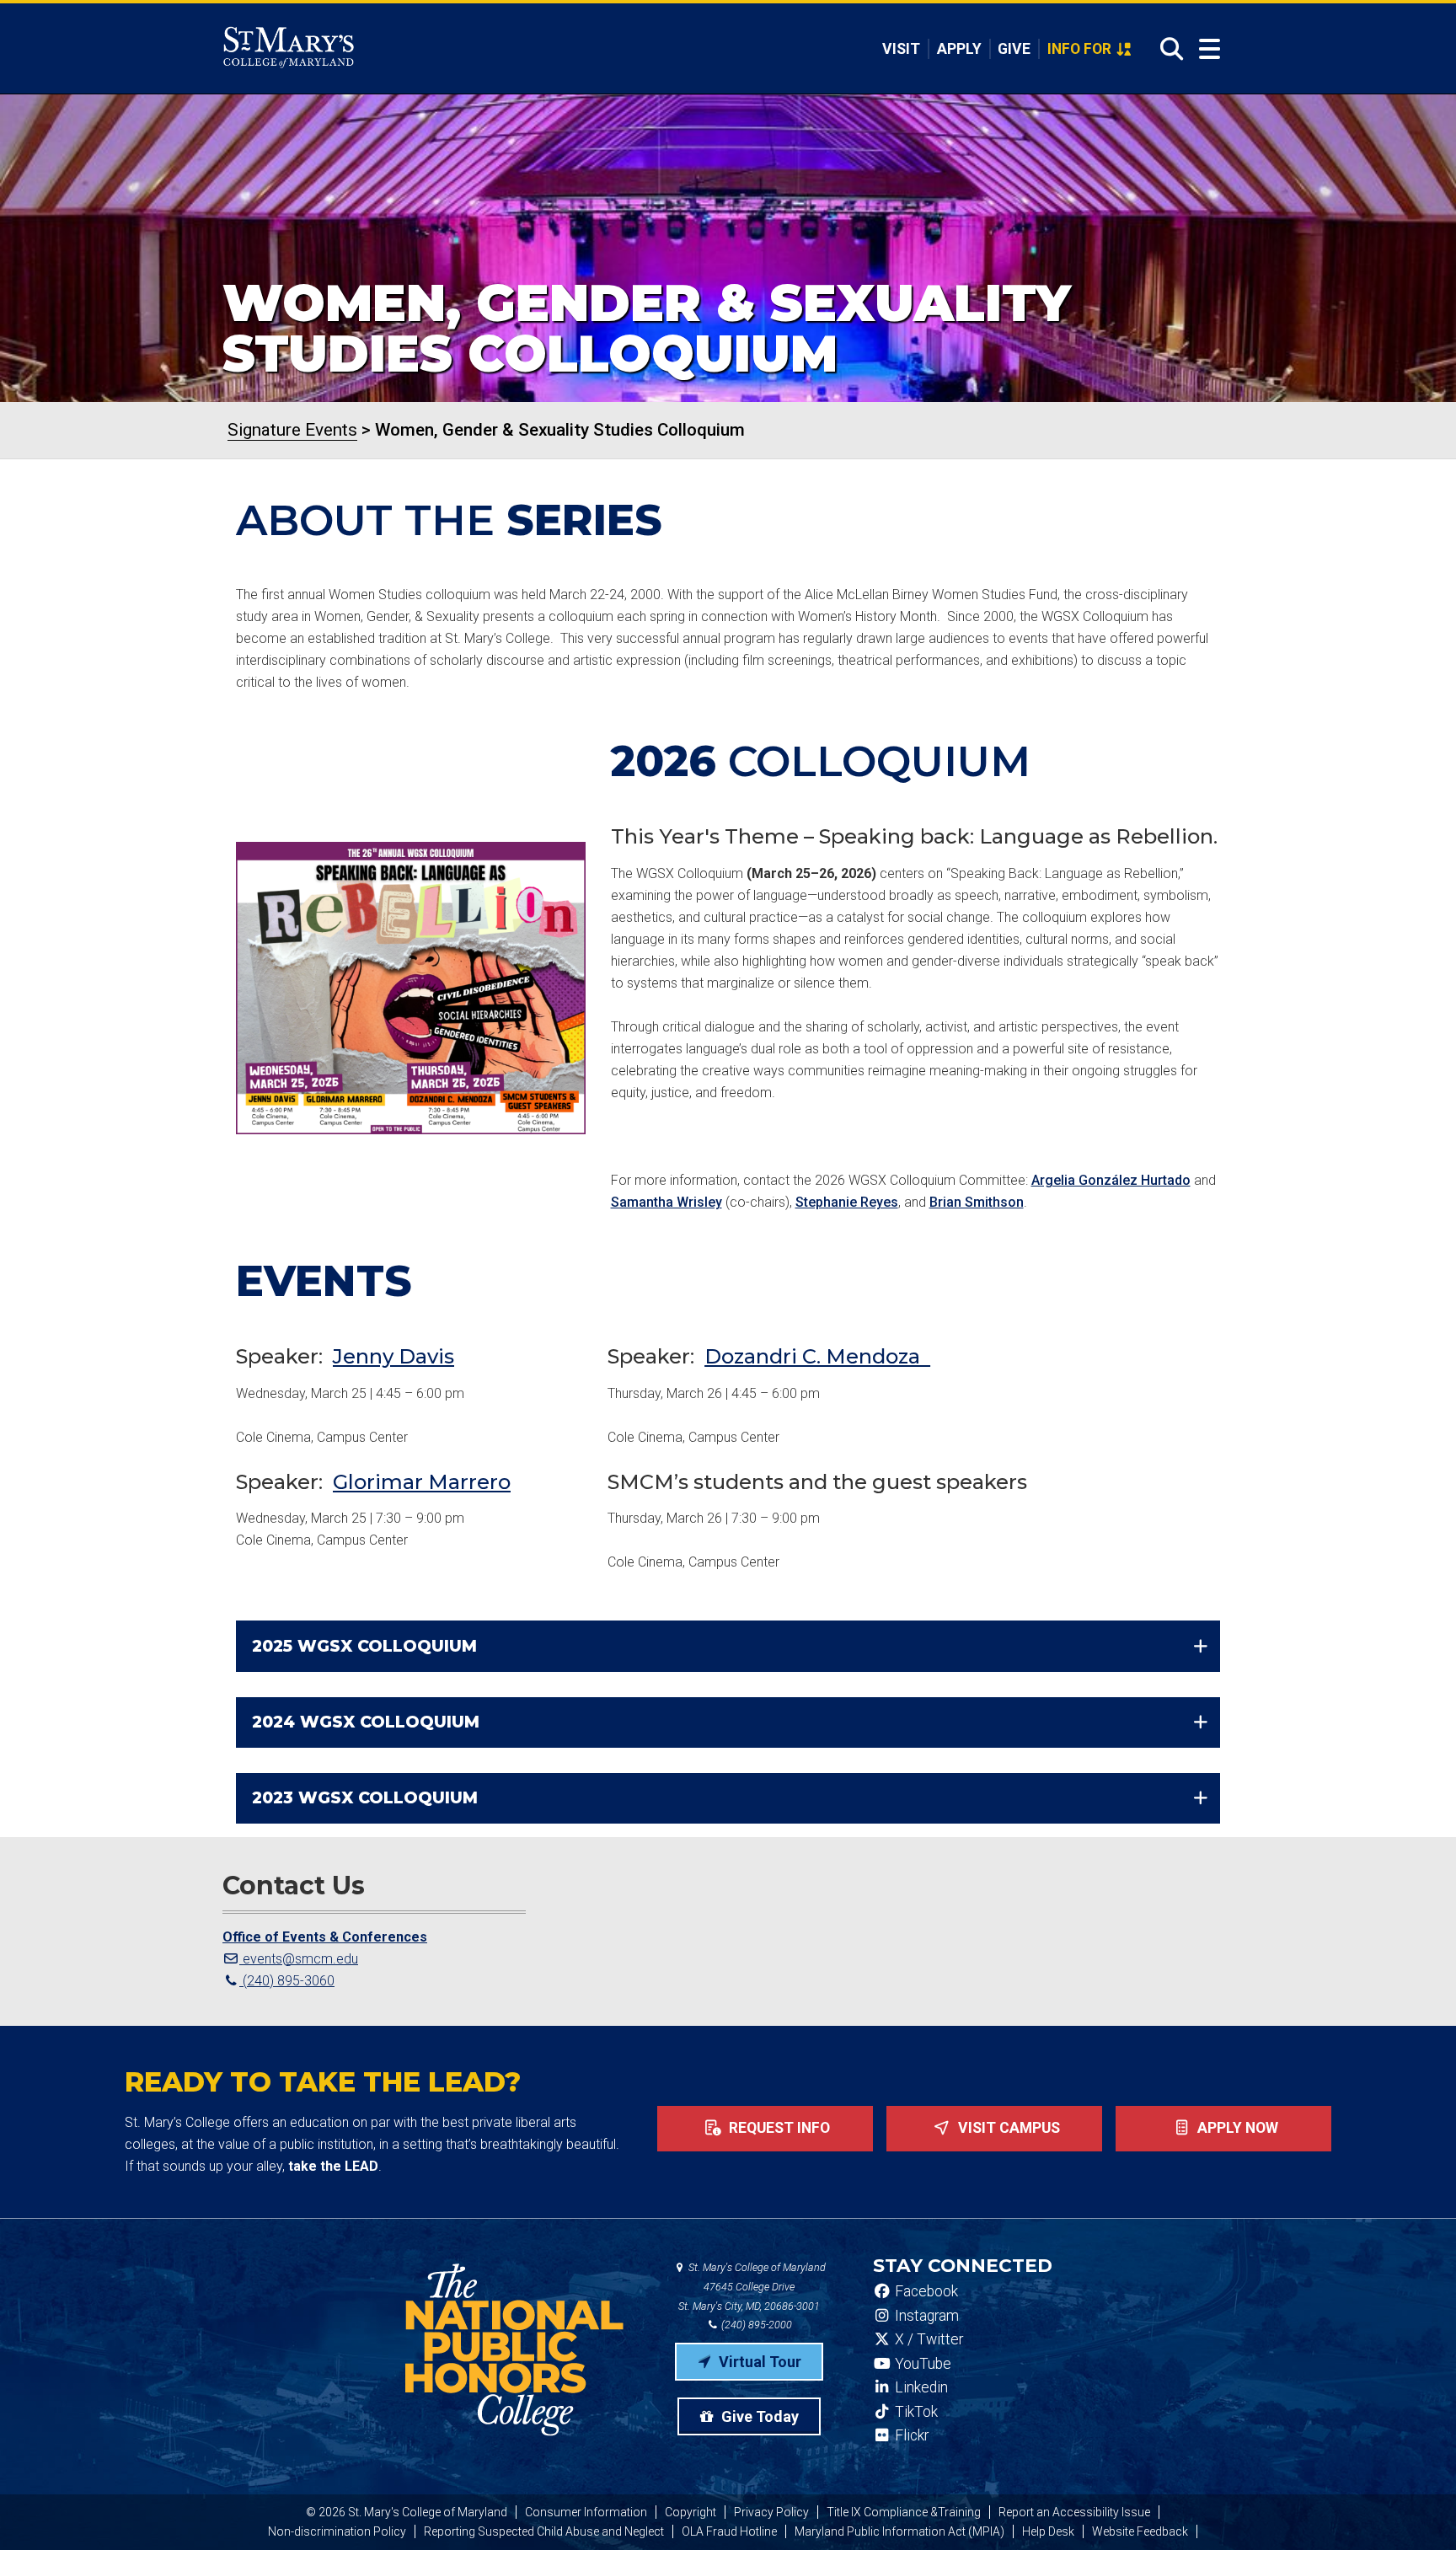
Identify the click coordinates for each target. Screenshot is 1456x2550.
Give (1014, 49)
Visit (901, 49)
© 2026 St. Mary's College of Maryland (407, 2512)
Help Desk (1048, 2531)
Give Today (758, 2416)
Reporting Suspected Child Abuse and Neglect (544, 2531)
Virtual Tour (758, 2362)
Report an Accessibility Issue (1074, 2512)
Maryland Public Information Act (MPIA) (899, 2531)
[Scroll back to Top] (1416, 2510)
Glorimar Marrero (422, 1482)
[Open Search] (1167, 49)
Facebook (925, 2291)
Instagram (925, 2316)
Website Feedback (1140, 2531)
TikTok (915, 2412)
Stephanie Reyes (847, 1202)
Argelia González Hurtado (1111, 1180)
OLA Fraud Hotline (729, 2531)
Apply (959, 49)
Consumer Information (586, 2512)
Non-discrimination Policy (337, 2531)
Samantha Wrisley (666, 1202)
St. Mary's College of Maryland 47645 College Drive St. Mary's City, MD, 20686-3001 (752, 2287)
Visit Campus (1007, 2128)
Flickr (910, 2435)
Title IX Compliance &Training (904, 2512)
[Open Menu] (1210, 49)
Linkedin (920, 2387)
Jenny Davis (393, 1356)
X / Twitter (927, 2339)
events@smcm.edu (299, 1959)
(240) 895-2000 (755, 2325)
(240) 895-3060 (287, 1981)
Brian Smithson (977, 1202)
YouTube (921, 2364)
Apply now (1236, 2128)
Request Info (778, 2128)
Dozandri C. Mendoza (817, 1356)
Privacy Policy (771, 2512)
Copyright (691, 2512)
